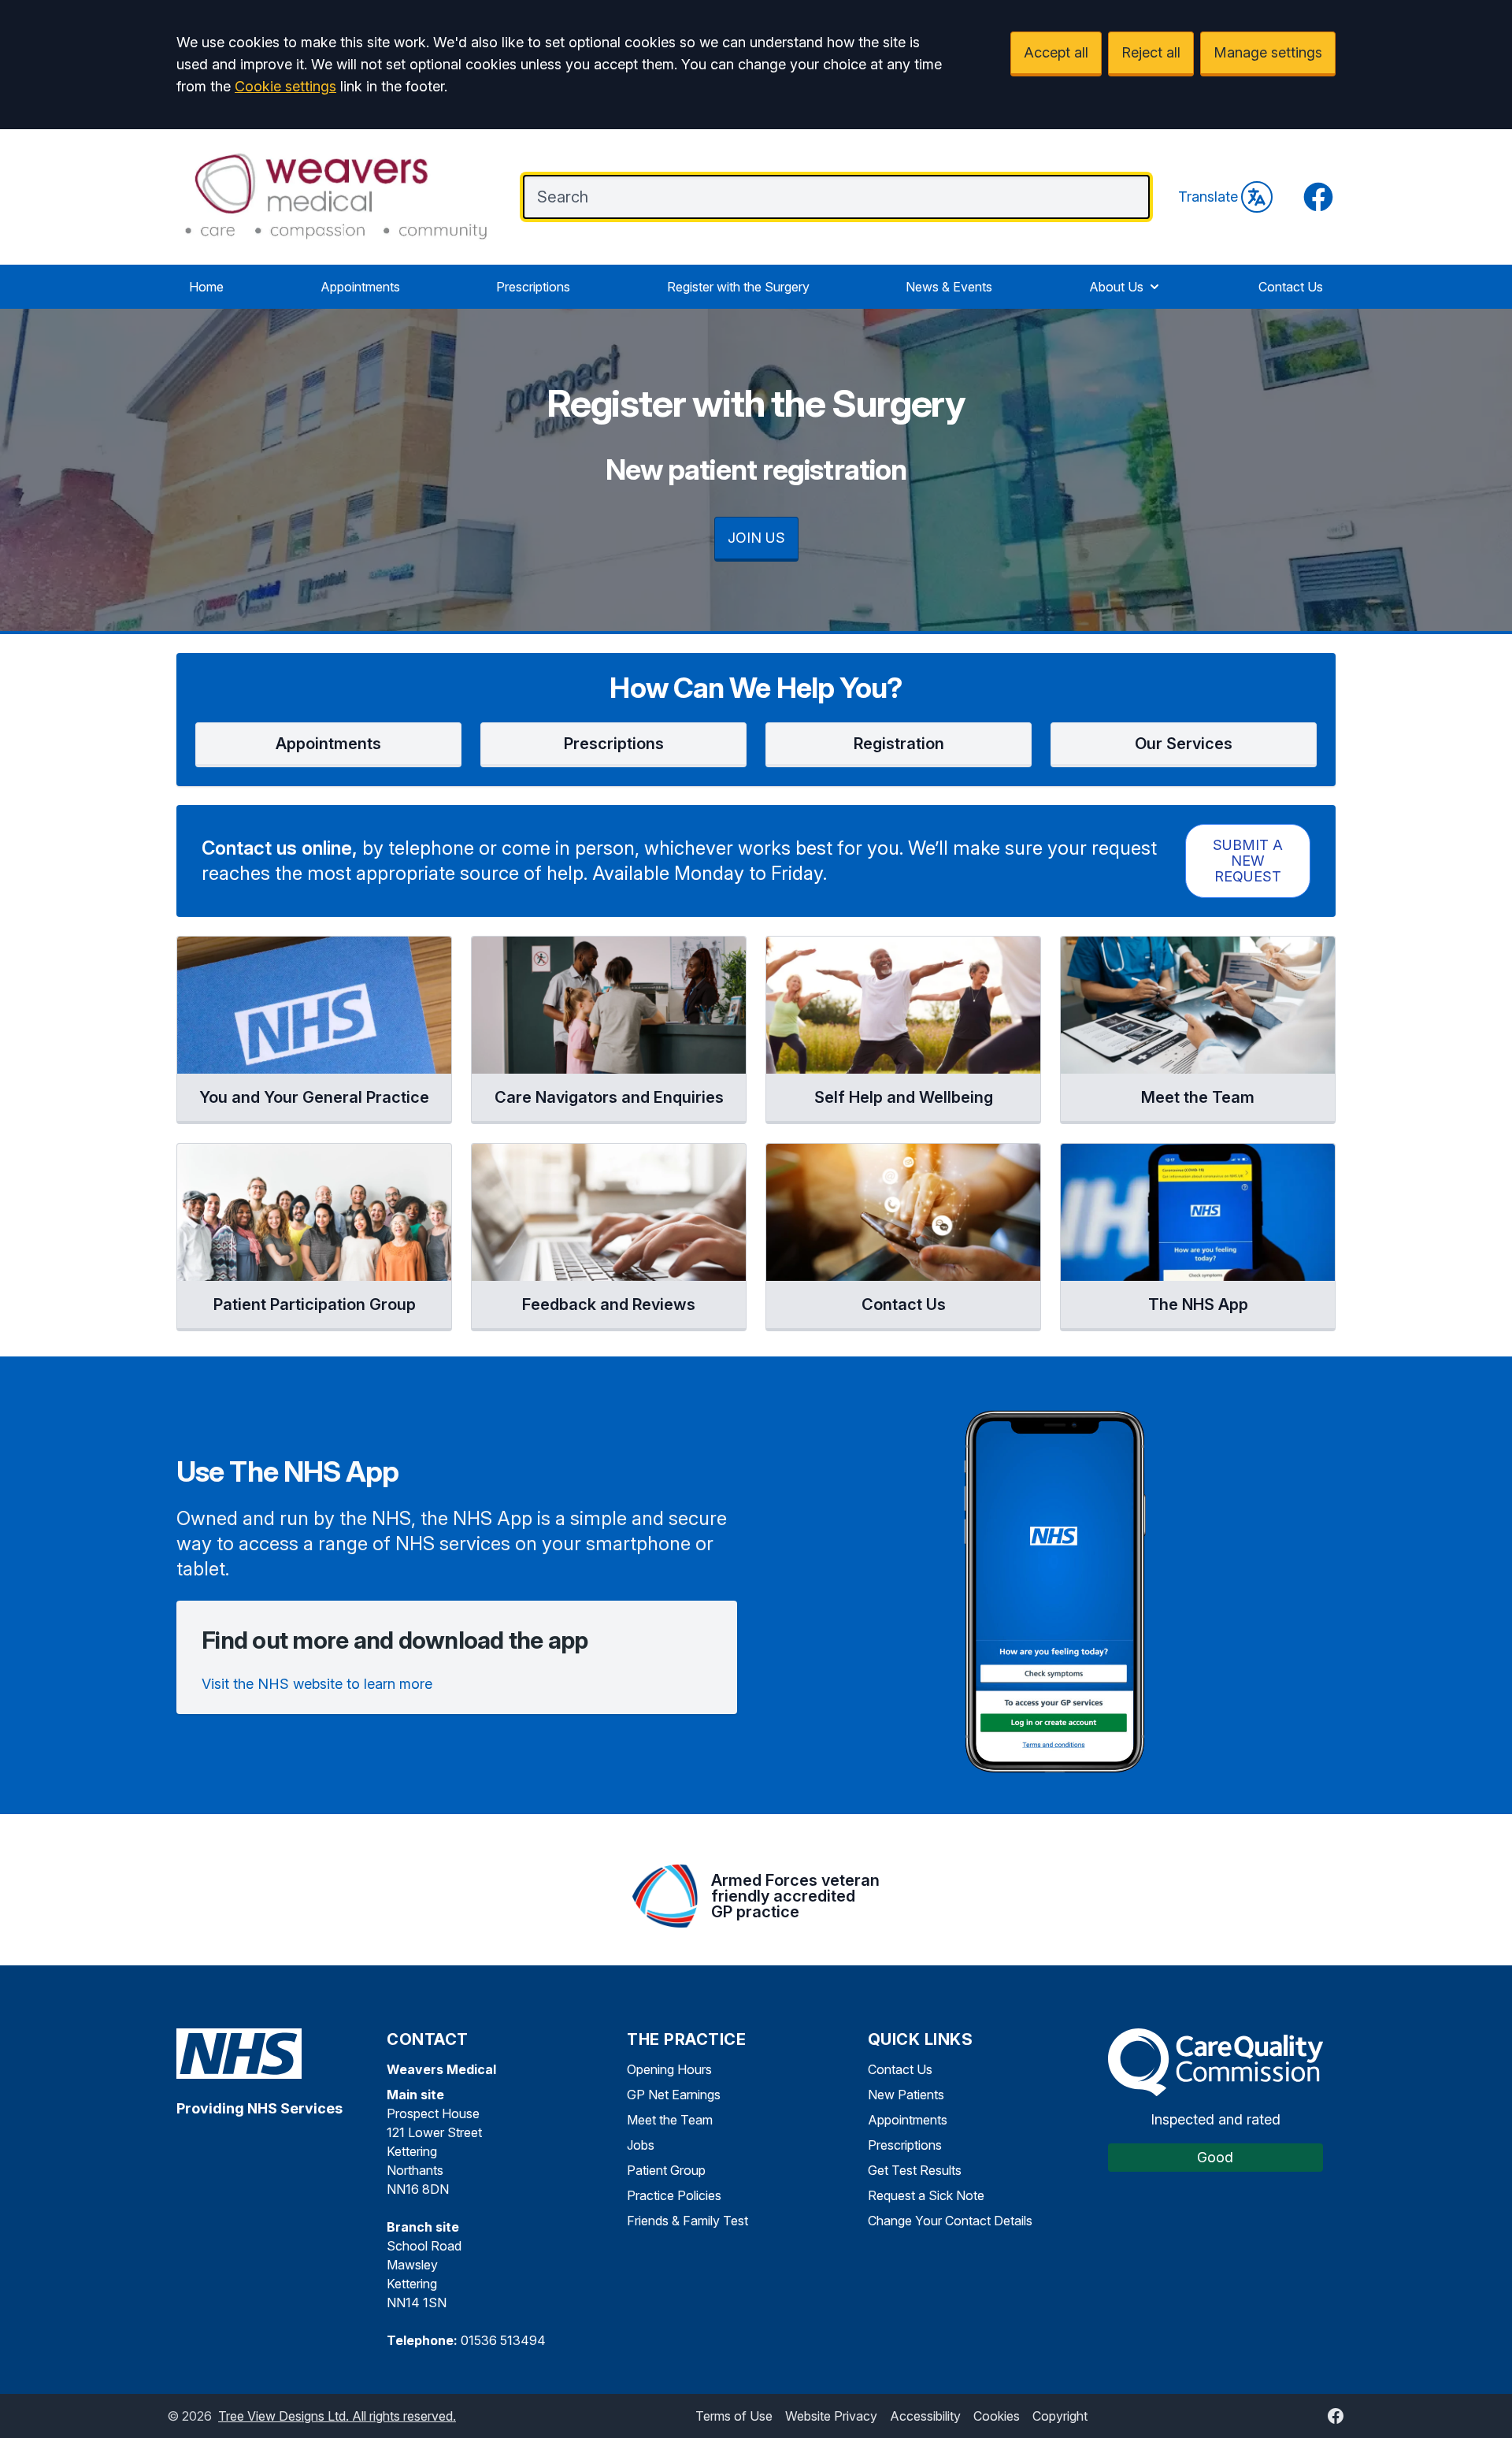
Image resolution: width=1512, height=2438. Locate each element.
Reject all (1151, 52)
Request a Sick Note (926, 2195)
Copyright (1060, 2416)
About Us (1116, 287)
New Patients (906, 2095)
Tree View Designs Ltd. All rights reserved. (337, 2416)
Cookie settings (285, 86)
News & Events (949, 287)
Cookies (997, 2416)
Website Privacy (831, 2416)
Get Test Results (915, 2170)
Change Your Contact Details (950, 2221)
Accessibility (925, 2416)
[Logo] (334, 195)
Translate (1208, 197)
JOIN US (756, 538)
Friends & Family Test (687, 2221)
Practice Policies (674, 2195)
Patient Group (666, 2170)
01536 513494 (503, 2340)
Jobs (641, 2145)
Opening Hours (669, 2069)
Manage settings (1268, 52)
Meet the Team (670, 2120)
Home (206, 287)
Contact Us (1291, 287)
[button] (328, 745)
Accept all (1056, 52)
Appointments (360, 287)
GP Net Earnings (674, 2095)
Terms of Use (734, 2416)
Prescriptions (533, 287)
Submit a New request (1248, 861)
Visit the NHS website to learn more (317, 1684)
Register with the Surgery (738, 287)
